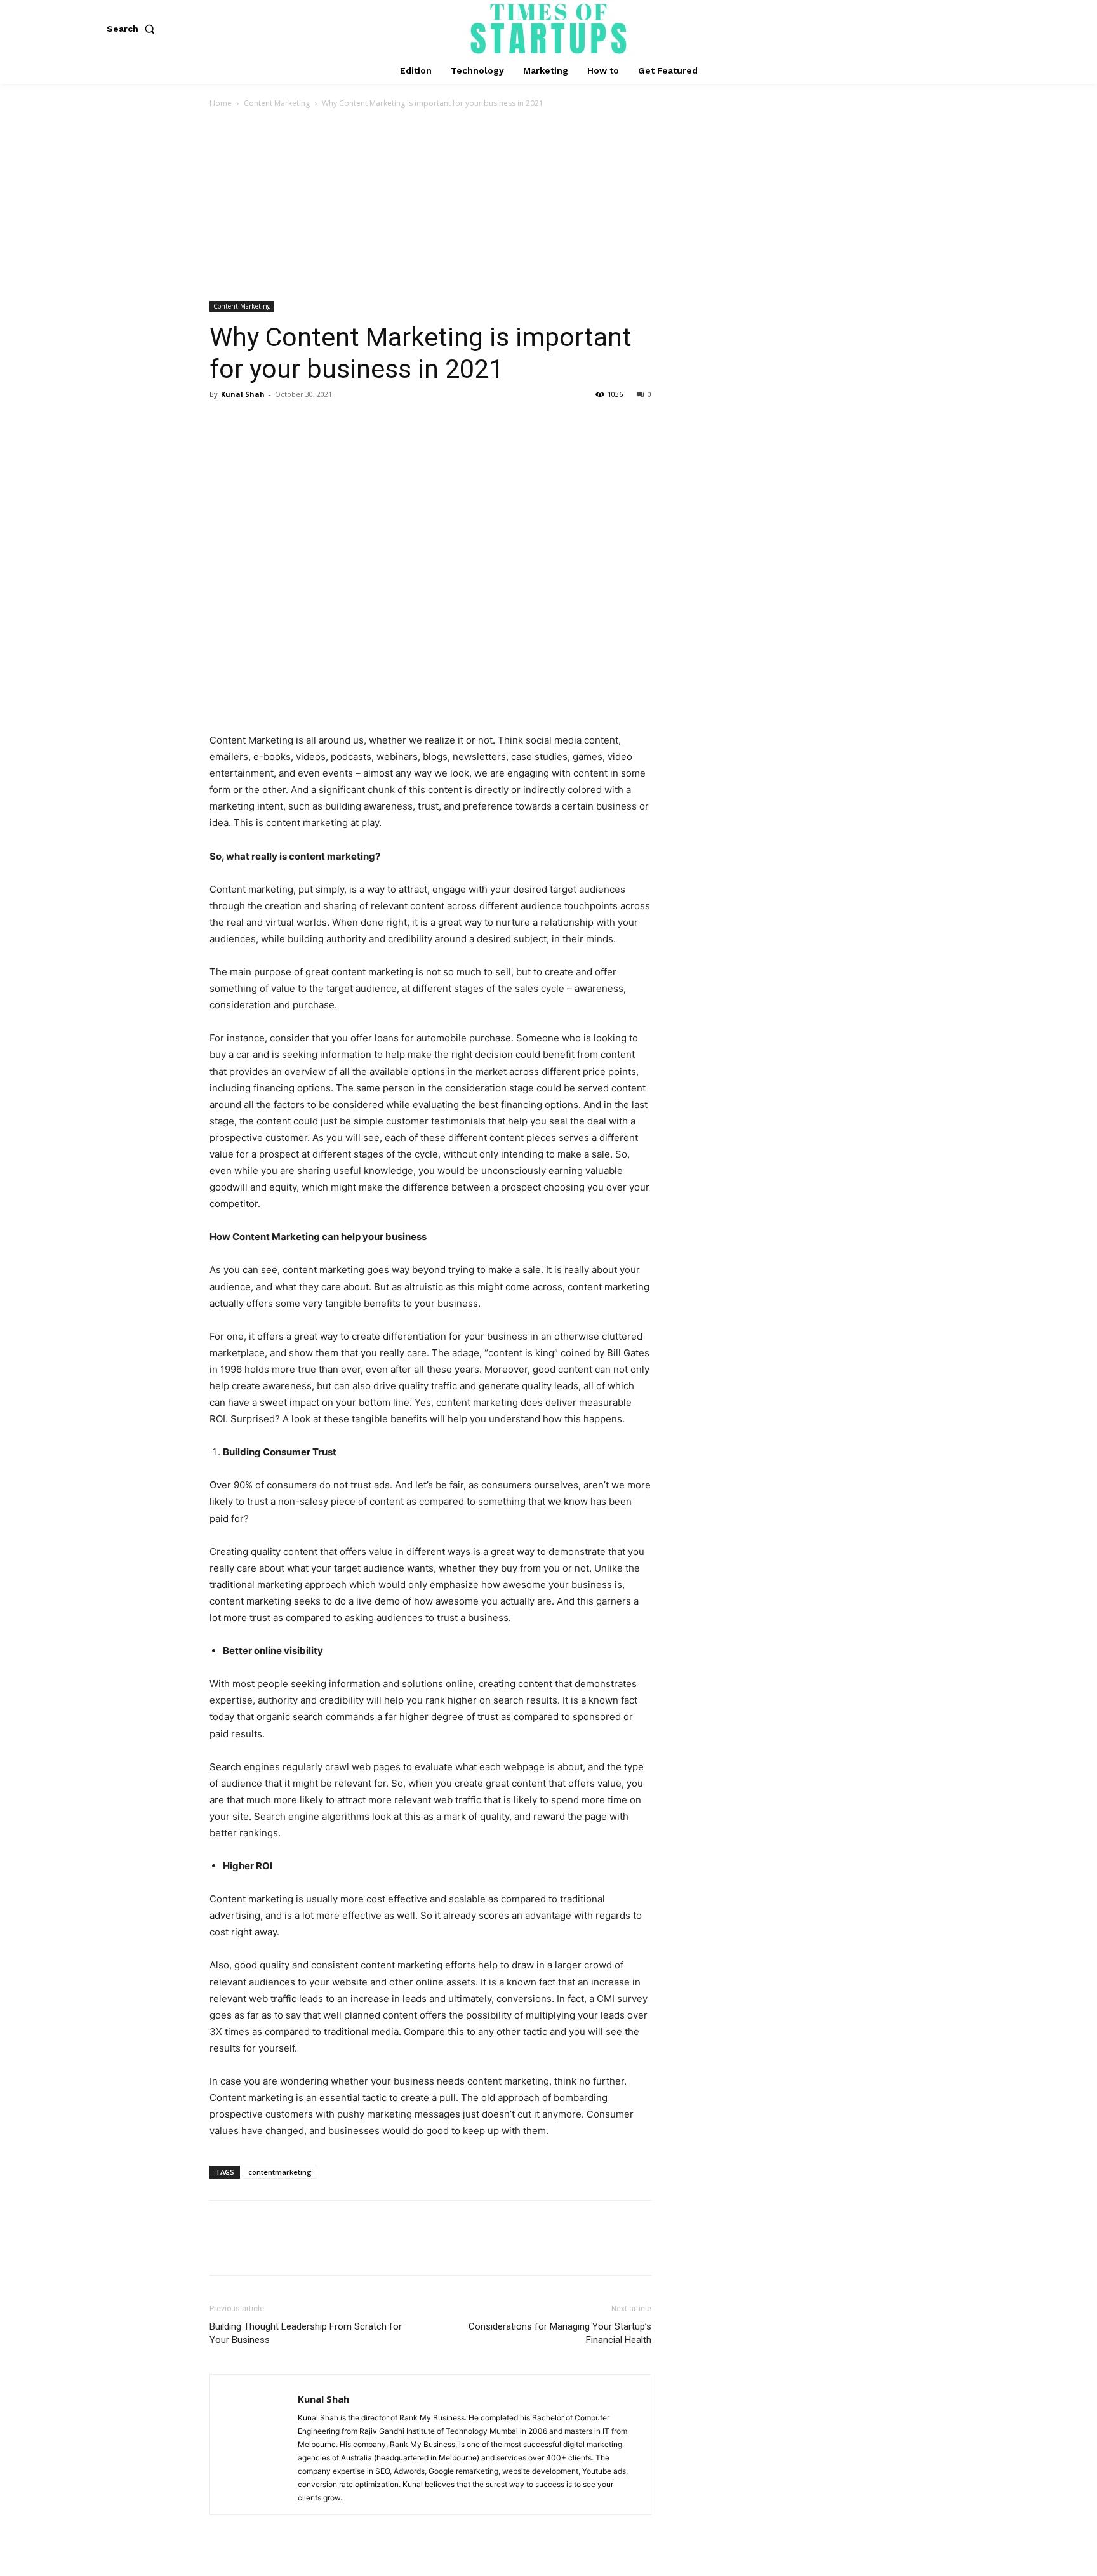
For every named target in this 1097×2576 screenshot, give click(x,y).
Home (221, 103)
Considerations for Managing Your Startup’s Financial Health (560, 2333)
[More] (340, 423)
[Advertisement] (548, 206)
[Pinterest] (281, 423)
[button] (133, 29)
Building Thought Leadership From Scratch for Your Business (306, 2333)
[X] (251, 423)
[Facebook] (222, 423)
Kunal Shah (243, 394)
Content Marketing (277, 103)
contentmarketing (280, 2172)
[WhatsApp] (310, 423)
